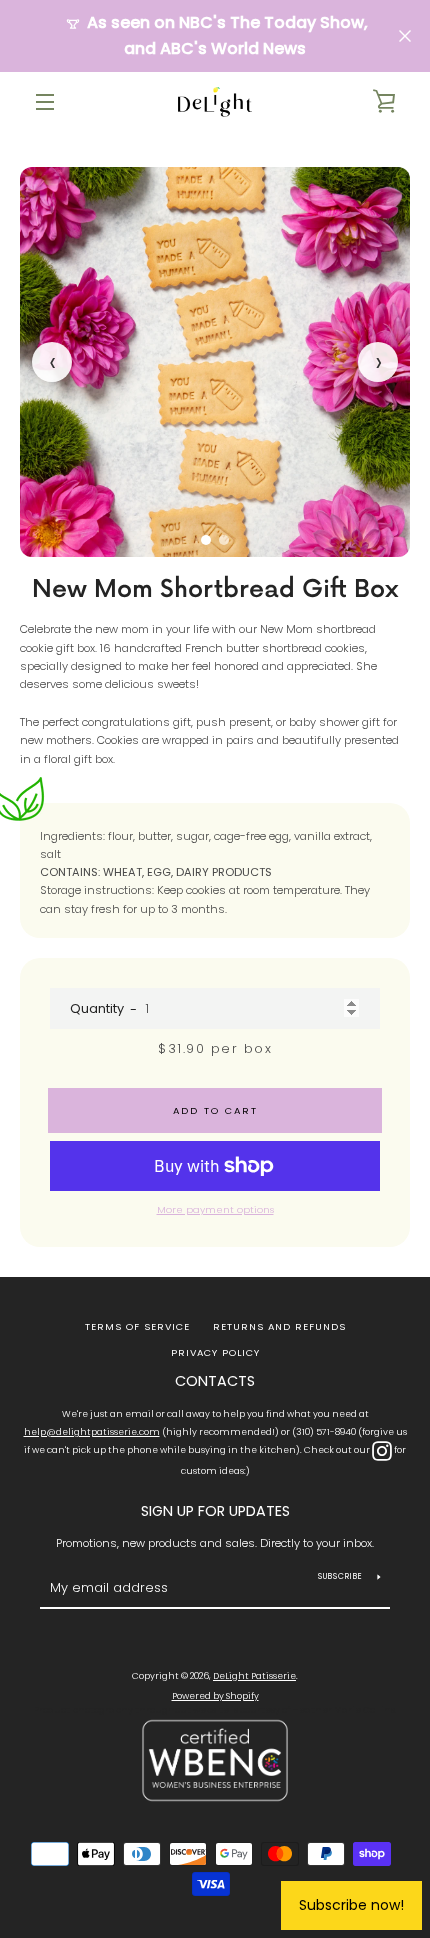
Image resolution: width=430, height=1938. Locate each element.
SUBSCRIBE (215, 1040)
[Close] (394, 875)
